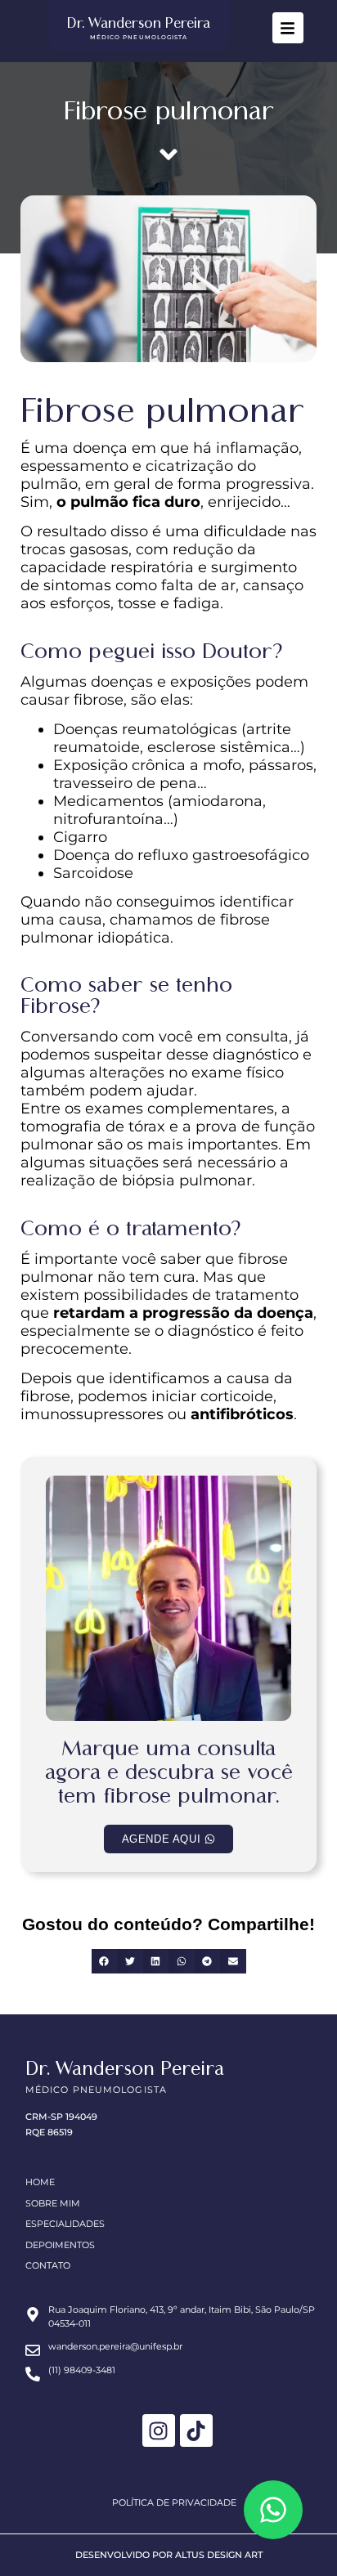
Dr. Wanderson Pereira (139, 23)
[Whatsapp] (273, 2510)
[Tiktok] (196, 2430)
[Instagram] (159, 2430)
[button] (105, 1961)
